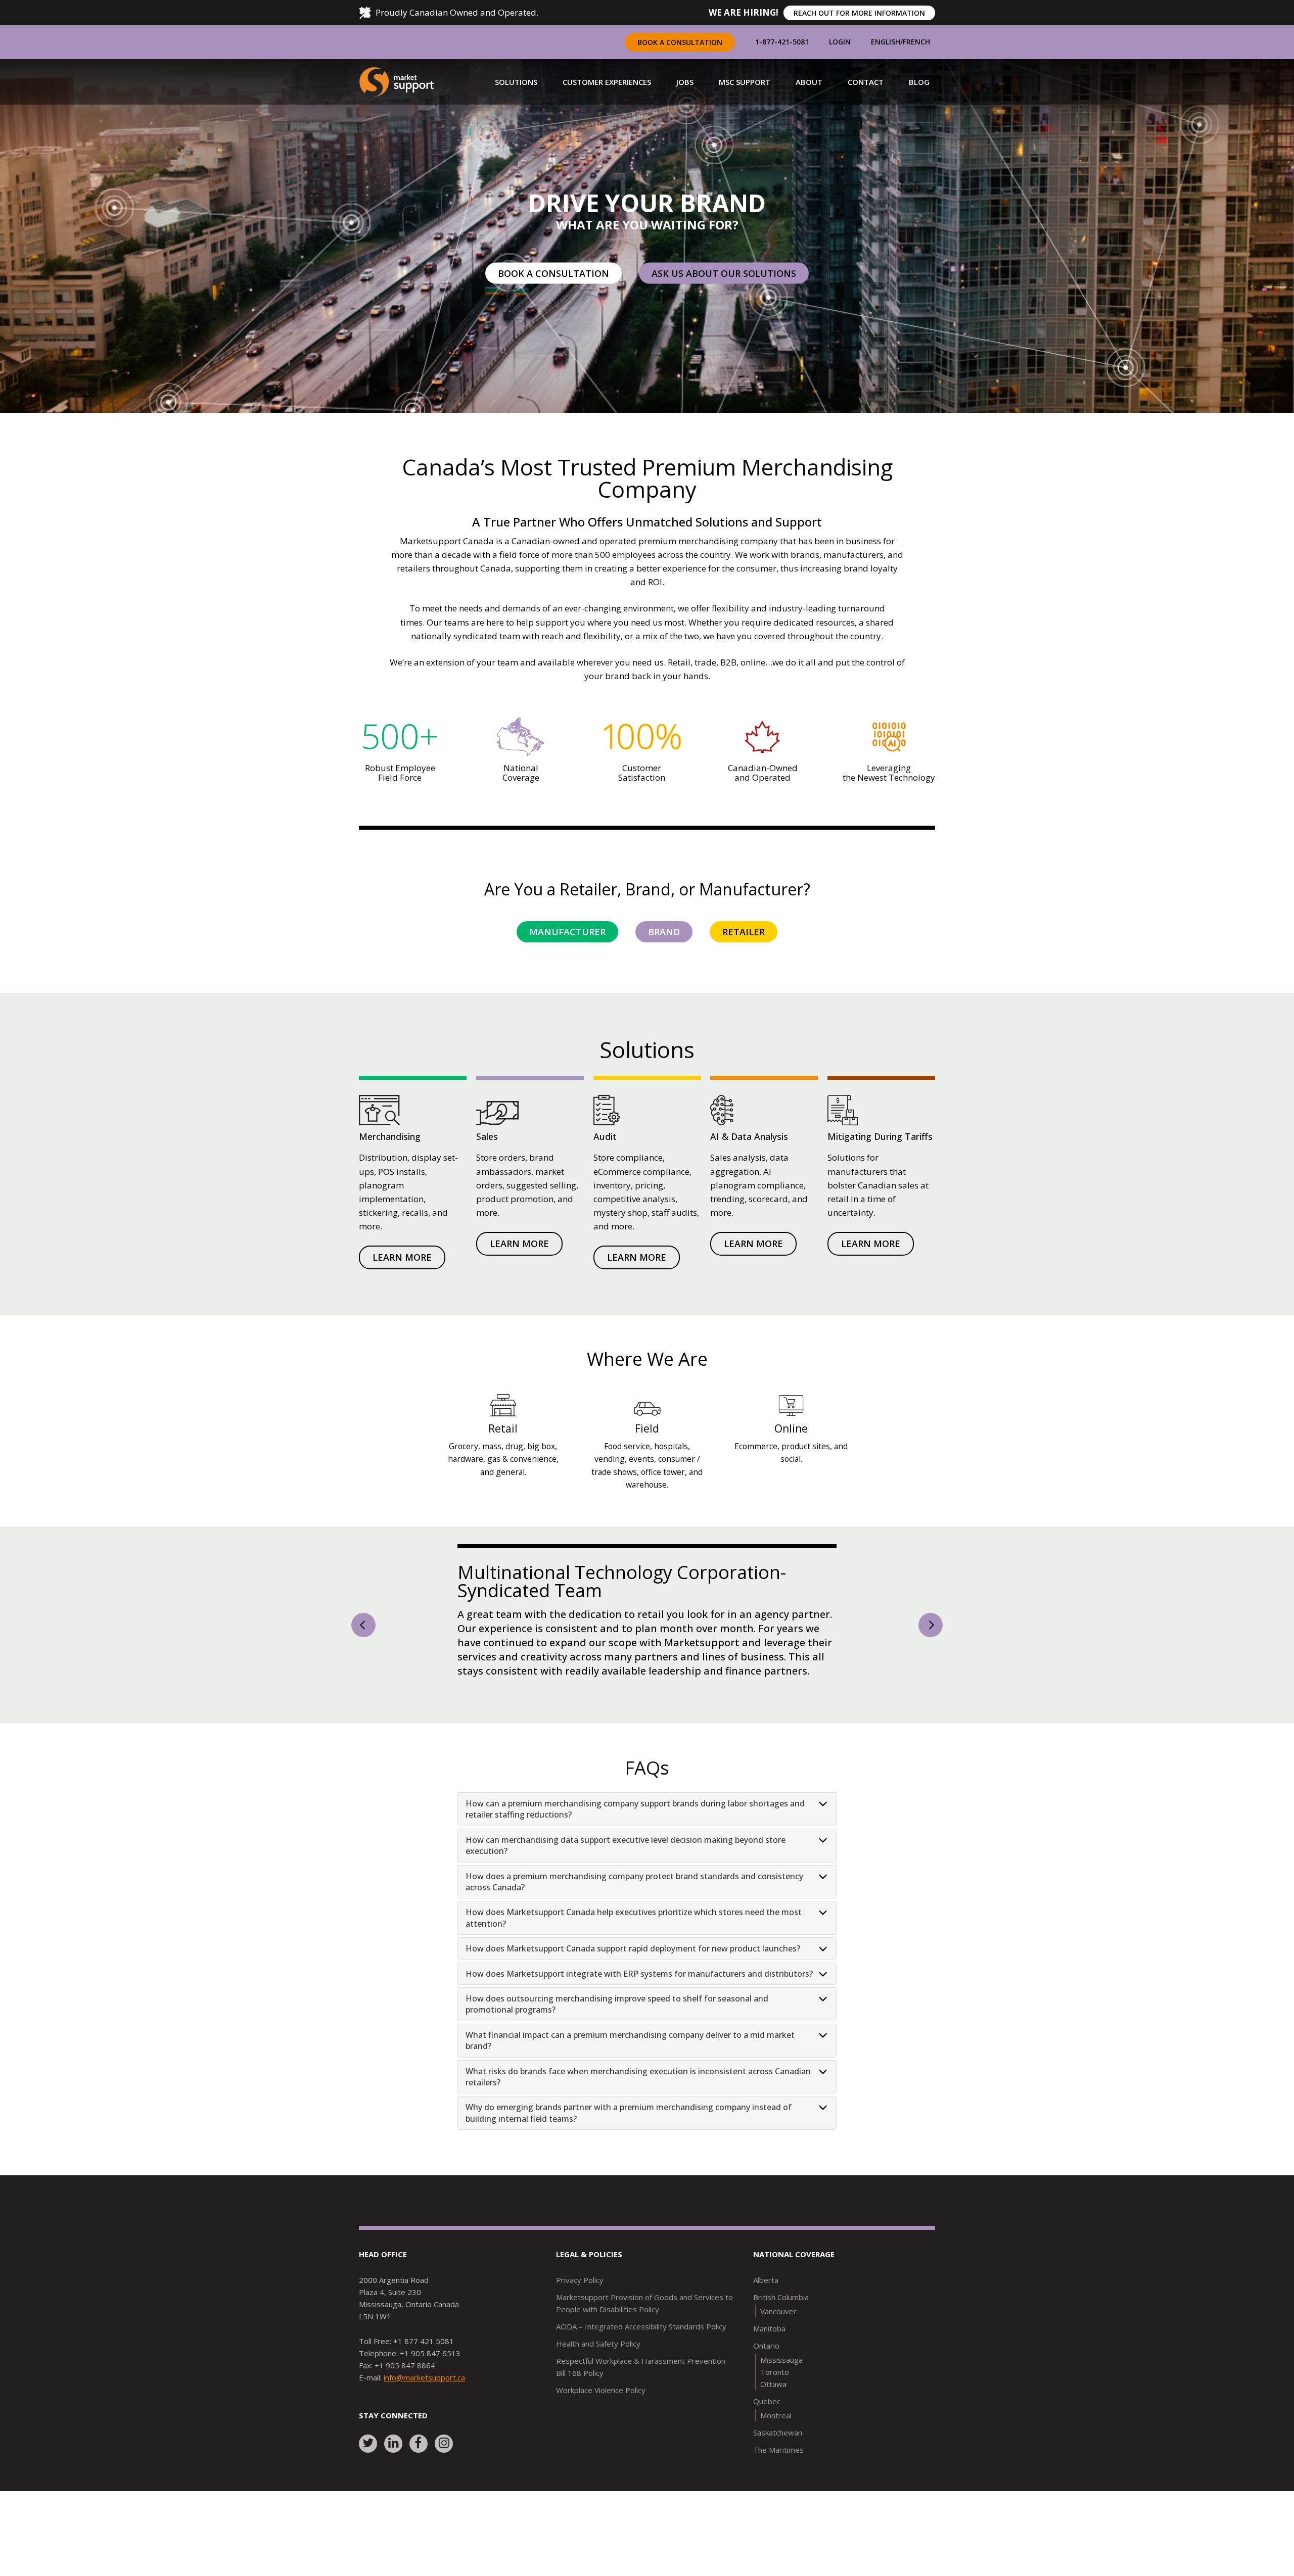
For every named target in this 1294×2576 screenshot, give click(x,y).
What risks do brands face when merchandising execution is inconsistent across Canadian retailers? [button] (638, 2109)
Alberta (766, 2312)
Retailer (744, 932)
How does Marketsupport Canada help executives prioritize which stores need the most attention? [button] (634, 1950)
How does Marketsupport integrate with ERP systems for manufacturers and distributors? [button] (639, 2006)
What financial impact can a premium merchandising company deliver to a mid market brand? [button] (630, 2073)
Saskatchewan (778, 2465)
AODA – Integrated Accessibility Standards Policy (641, 2359)
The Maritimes (778, 2482)
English (886, 42)
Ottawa (773, 2416)
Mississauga (781, 2392)
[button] (516, 82)
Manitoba (769, 2361)
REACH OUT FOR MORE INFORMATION (859, 13)
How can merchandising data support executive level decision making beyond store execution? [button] (626, 1878)
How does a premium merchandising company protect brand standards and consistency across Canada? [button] (634, 1914)
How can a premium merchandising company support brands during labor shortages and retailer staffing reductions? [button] (635, 1841)
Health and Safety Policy (598, 2376)
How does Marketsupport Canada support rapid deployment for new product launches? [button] (633, 1981)
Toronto (775, 2404)
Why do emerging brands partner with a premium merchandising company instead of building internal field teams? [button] (629, 2145)
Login (840, 42)
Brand (664, 932)
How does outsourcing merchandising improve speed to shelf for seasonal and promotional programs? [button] (617, 2036)
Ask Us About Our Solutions (724, 273)
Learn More (402, 1257)
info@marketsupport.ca (424, 2410)
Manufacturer (567, 932)
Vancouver (778, 2344)
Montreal (776, 2448)
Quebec (767, 2434)
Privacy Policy (580, 2312)
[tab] (647, 1842)
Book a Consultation (680, 42)
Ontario (766, 2378)
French (916, 42)
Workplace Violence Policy (601, 2422)
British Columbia (781, 2329)
